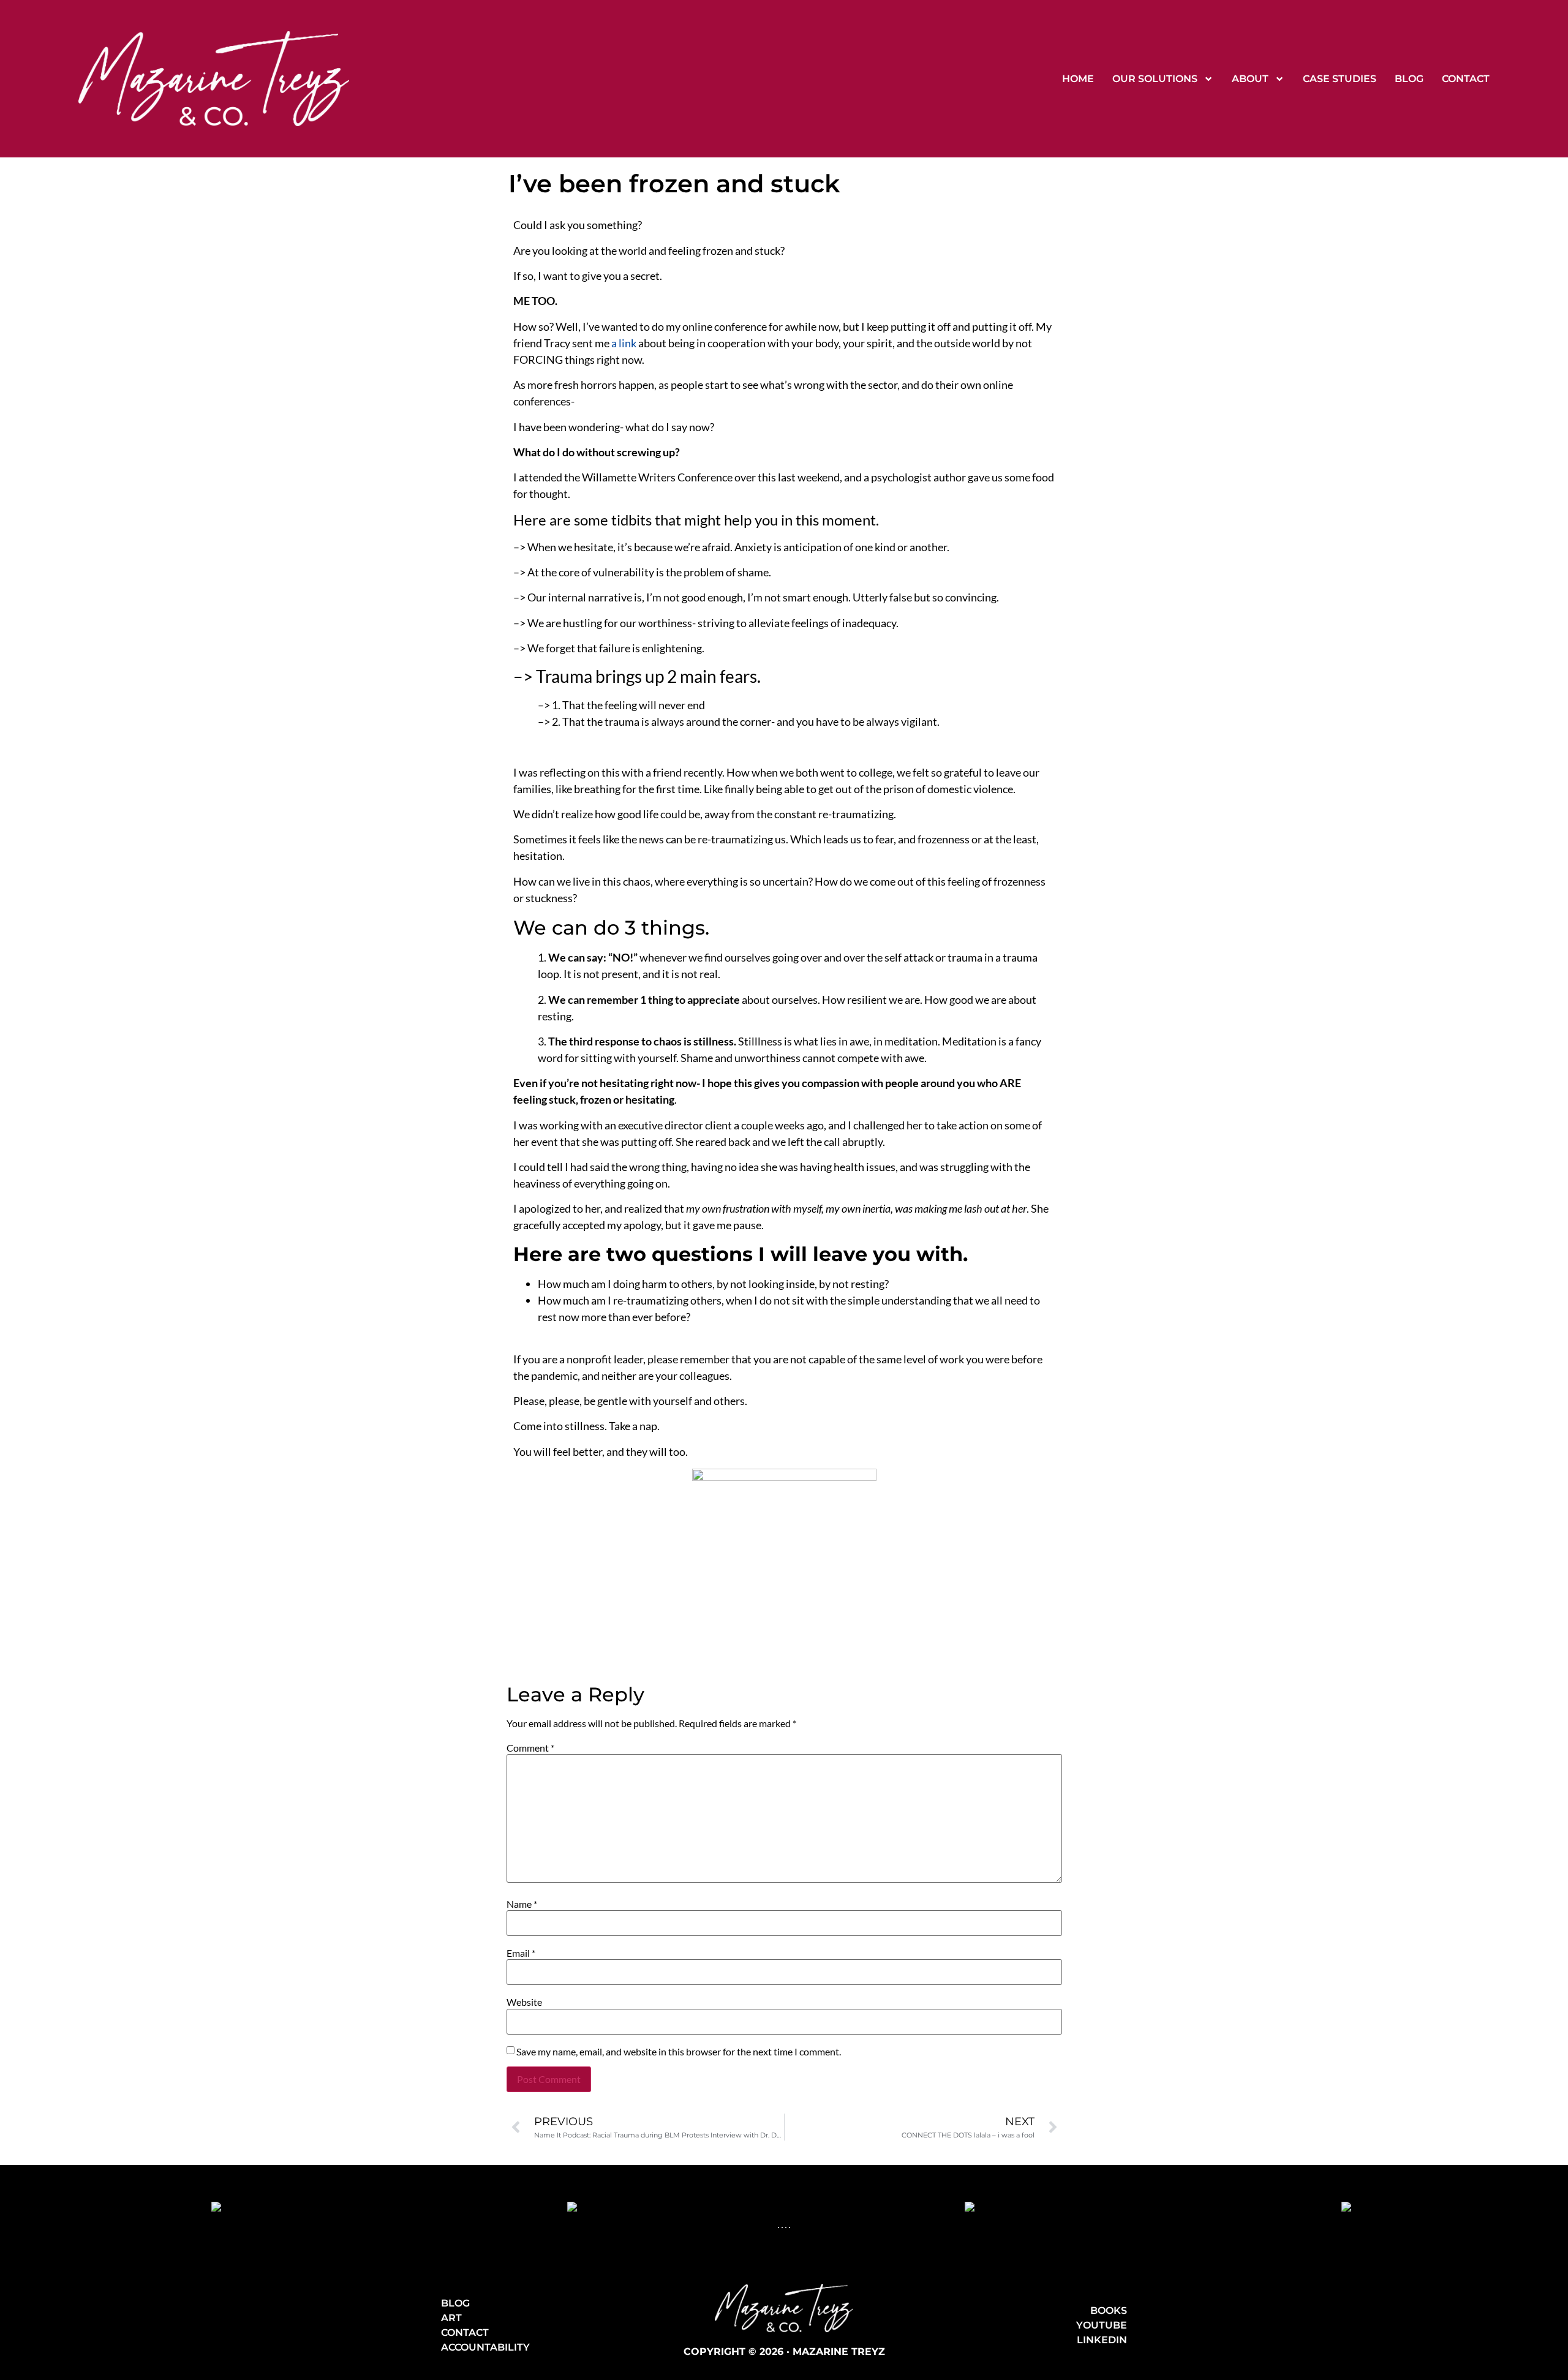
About (1250, 79)
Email (521, 1953)
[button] (778, 2227)
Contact (1466, 79)
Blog (1409, 79)
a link (624, 343)
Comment (530, 1748)
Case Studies (1340, 79)
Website (524, 2002)
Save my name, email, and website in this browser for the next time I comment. (679, 2052)
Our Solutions (1155, 79)
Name (522, 1904)
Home (1078, 79)
